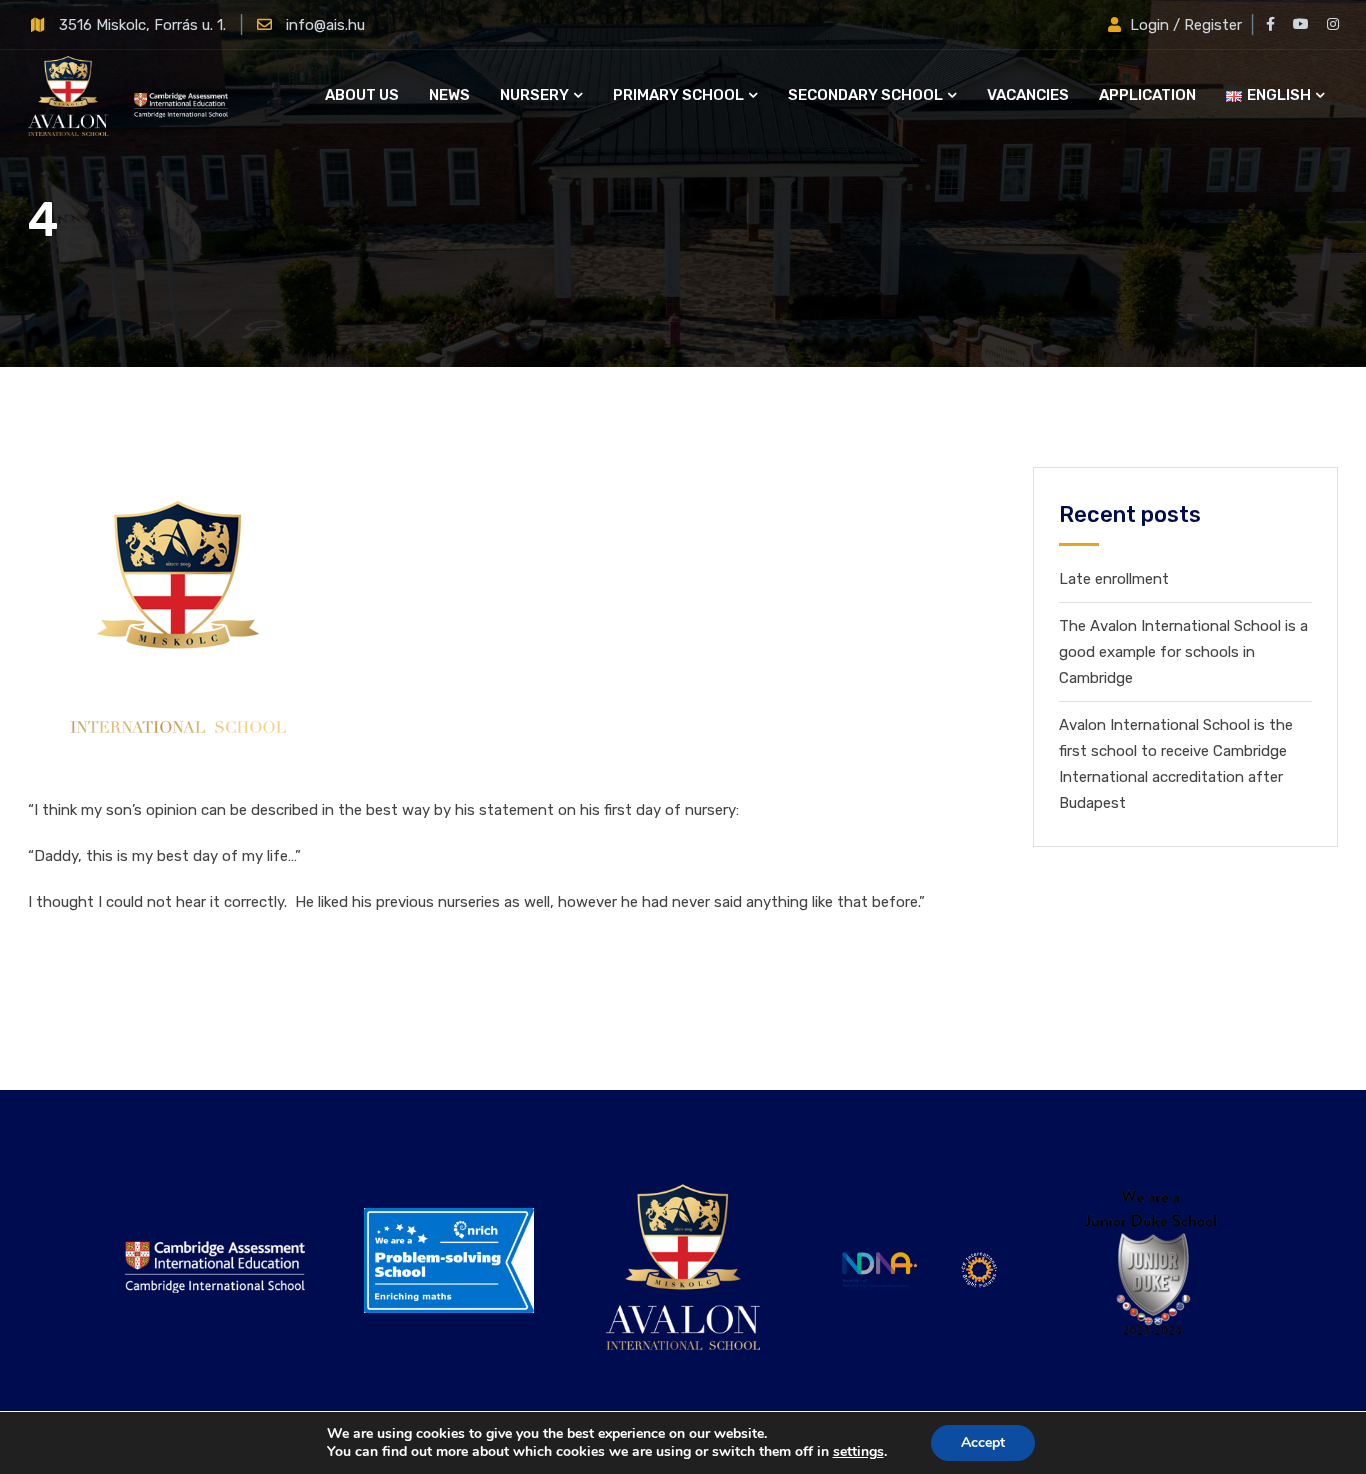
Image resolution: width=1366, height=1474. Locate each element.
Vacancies (1028, 95)
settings (858, 1452)
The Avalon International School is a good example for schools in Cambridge (1183, 652)
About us (362, 95)
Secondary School (865, 95)
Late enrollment (1114, 579)
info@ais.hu (325, 25)
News (449, 95)
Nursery (534, 95)
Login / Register (1186, 25)
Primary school (678, 95)
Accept (983, 1442)
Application (1147, 95)
